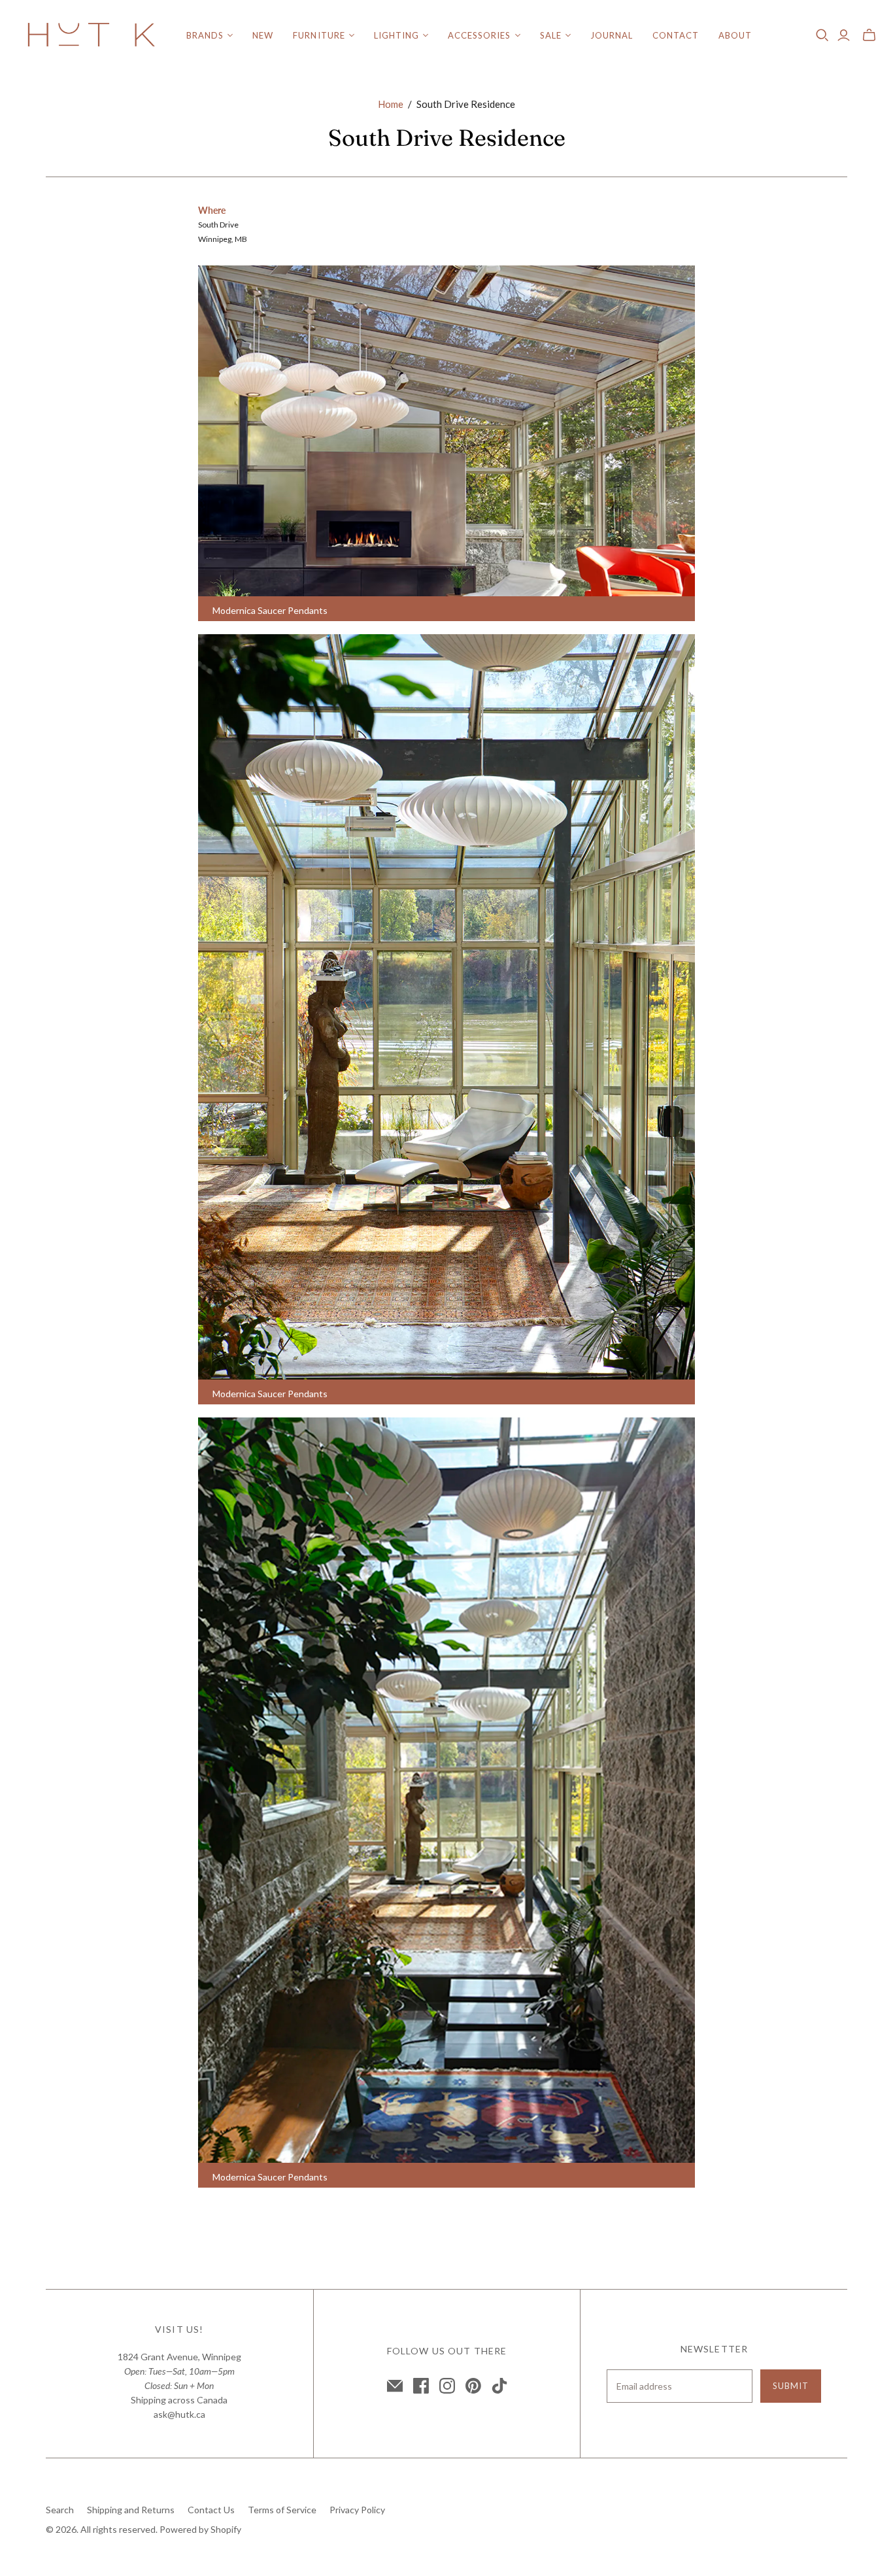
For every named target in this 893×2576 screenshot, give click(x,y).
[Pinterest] (473, 2386)
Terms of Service (282, 2510)
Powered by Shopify (200, 2529)
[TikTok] (499, 2386)
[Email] (395, 2386)
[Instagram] (447, 2386)
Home (391, 104)
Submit (791, 2386)
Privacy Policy (357, 2510)
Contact (676, 35)
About (735, 35)
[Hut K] (92, 36)
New (263, 35)
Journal (612, 35)
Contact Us (211, 2510)
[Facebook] (421, 2386)
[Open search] (822, 35)
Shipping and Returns (131, 2510)
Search (60, 2510)
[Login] (844, 35)
